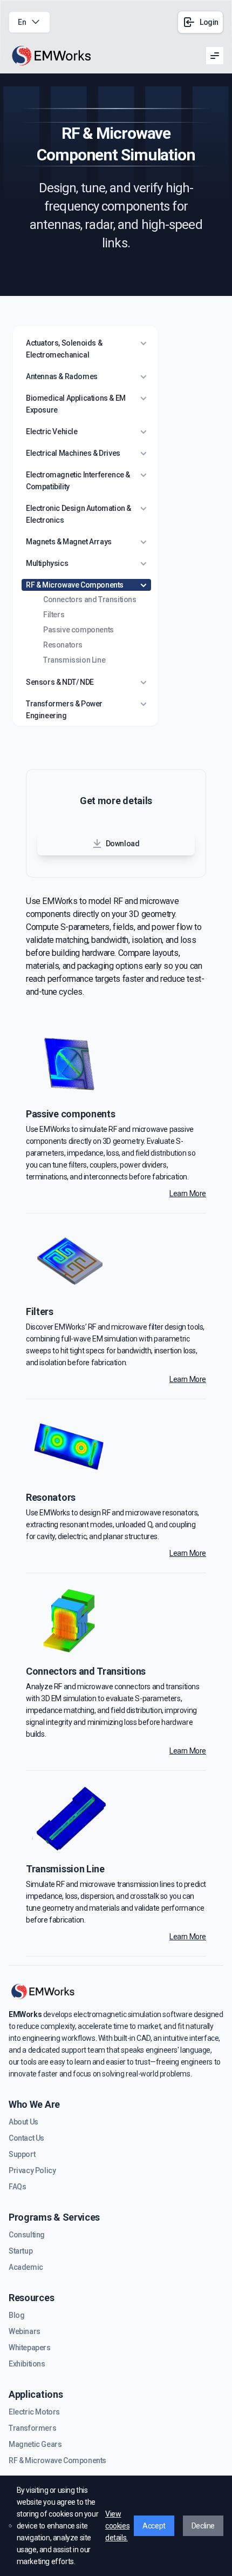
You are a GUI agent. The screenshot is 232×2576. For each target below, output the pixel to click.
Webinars (25, 2331)
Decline (203, 2526)
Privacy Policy (32, 2170)
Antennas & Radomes (62, 376)
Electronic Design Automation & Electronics (79, 514)
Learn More (188, 1193)
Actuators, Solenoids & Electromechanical (64, 349)
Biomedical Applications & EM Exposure (76, 404)
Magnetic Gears (35, 2444)
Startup (21, 2251)
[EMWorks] (52, 56)
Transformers (32, 2428)
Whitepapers (30, 2348)
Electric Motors (34, 2412)
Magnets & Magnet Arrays (69, 542)
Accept (154, 2526)
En (22, 22)
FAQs (17, 2187)
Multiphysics (47, 563)
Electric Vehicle (52, 431)
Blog (16, 2315)
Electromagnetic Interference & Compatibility (78, 481)
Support (22, 2154)
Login (209, 22)
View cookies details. (117, 2526)
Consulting (27, 2235)
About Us (23, 2122)
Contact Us (26, 2138)
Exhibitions (27, 2364)
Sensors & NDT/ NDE (60, 682)
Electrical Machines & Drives (73, 453)
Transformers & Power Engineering (64, 710)
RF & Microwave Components (75, 585)
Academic (26, 2267)
